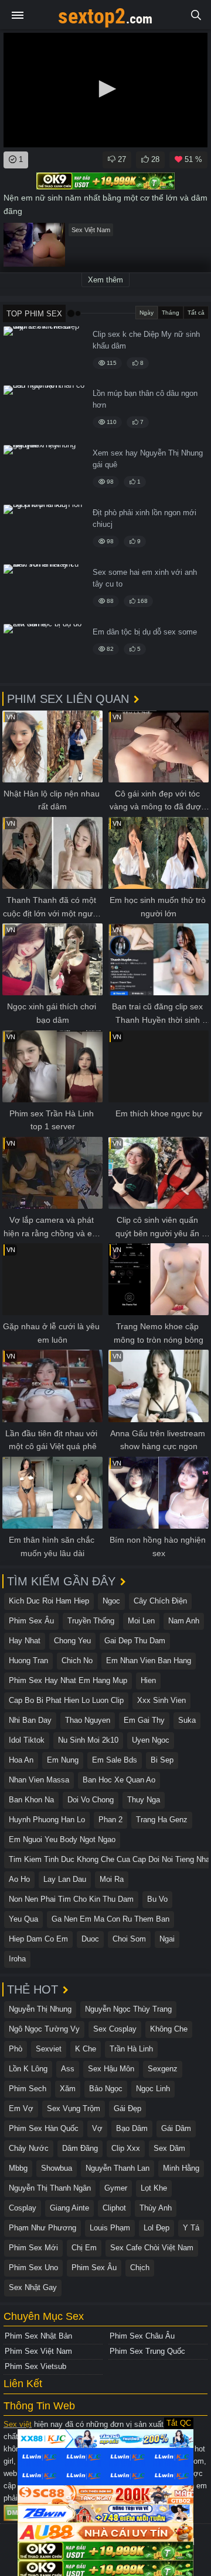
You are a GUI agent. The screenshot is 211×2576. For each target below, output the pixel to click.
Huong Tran (28, 1661)
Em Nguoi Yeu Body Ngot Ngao (62, 1839)
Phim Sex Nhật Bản (38, 2336)
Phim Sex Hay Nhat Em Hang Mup (68, 1680)
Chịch (140, 2268)
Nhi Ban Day (30, 1720)
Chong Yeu (72, 1641)
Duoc (90, 1939)
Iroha (17, 1959)
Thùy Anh (156, 2208)
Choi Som (129, 1939)
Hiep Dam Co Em (38, 1939)
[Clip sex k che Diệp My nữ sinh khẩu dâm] (45, 354)
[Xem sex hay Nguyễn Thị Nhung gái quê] (45, 473)
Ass (68, 2069)
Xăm (68, 2089)
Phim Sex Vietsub (35, 2366)
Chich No (77, 1661)
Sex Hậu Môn (111, 2069)
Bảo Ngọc (106, 2089)
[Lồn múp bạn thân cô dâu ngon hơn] (45, 413)
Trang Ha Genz (162, 1820)
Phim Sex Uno (33, 2268)
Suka (187, 1720)
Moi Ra (112, 1879)
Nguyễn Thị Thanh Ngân (50, 2188)
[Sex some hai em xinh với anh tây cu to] (45, 592)
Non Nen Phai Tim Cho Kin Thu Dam (71, 1899)
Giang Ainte (69, 2208)
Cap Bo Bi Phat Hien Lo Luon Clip (66, 1700)
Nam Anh (184, 1621)
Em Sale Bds (115, 1760)
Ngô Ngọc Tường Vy (44, 2029)
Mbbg (18, 2168)
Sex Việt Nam (91, 230)
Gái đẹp (127, 2108)
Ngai (167, 1939)
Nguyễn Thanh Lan (118, 2168)
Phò (16, 2049)
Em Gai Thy (144, 1720)
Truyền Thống (91, 1621)
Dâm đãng (80, 2148)
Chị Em (84, 2248)
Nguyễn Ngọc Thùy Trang (128, 2009)
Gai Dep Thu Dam (135, 1641)
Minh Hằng (181, 2168)
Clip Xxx (126, 2148)
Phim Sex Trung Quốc (147, 2351)
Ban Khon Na (31, 1800)
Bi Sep (162, 1760)
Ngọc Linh (153, 2089)
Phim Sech (28, 2089)
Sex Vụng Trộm (74, 2108)
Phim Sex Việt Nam (38, 2351)
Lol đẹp (156, 2228)
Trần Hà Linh (131, 2049)
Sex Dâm (169, 2148)
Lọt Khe (154, 2188)
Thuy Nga (144, 1800)
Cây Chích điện (160, 1601)
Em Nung (63, 1760)
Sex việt (18, 2424)
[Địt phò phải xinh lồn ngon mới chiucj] (45, 532)
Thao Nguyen (88, 1720)
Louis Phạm (110, 2228)
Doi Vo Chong (91, 1800)
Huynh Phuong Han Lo (47, 1820)
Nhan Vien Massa (39, 1780)
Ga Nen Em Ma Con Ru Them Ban (110, 1919)
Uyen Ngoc (151, 1740)
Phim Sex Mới (33, 2248)
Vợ (97, 2128)
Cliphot (114, 2208)
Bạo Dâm (132, 2128)
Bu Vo (157, 1899)
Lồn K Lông (28, 2069)
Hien (148, 1680)
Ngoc (111, 1601)
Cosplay (23, 2208)
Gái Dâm (176, 2128)
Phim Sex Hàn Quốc (44, 2128)
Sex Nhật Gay (33, 2287)
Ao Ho (19, 1879)
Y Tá (191, 2228)
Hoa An (21, 1760)
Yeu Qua (23, 1919)
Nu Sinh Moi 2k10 (88, 1740)
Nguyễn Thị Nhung (40, 2009)
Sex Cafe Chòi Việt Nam (152, 2248)
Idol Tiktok (27, 1740)
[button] (105, 89)
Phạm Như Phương (42, 2228)
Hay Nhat (25, 1641)
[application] (105, 90)
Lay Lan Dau (65, 1879)
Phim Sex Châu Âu (142, 2336)
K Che (86, 2049)
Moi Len (141, 1621)
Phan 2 (110, 1820)
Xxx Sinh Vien (161, 1700)
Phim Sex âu (31, 1621)
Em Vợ (21, 2108)
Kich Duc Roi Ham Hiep (49, 1601)
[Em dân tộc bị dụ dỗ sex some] (45, 652)
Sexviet (49, 2049)
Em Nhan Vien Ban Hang (149, 1661)
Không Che (169, 2029)
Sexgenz (163, 2069)
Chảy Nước (29, 2148)
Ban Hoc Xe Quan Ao (119, 1780)
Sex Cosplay (115, 2029)
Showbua (57, 2168)
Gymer (116, 2188)
